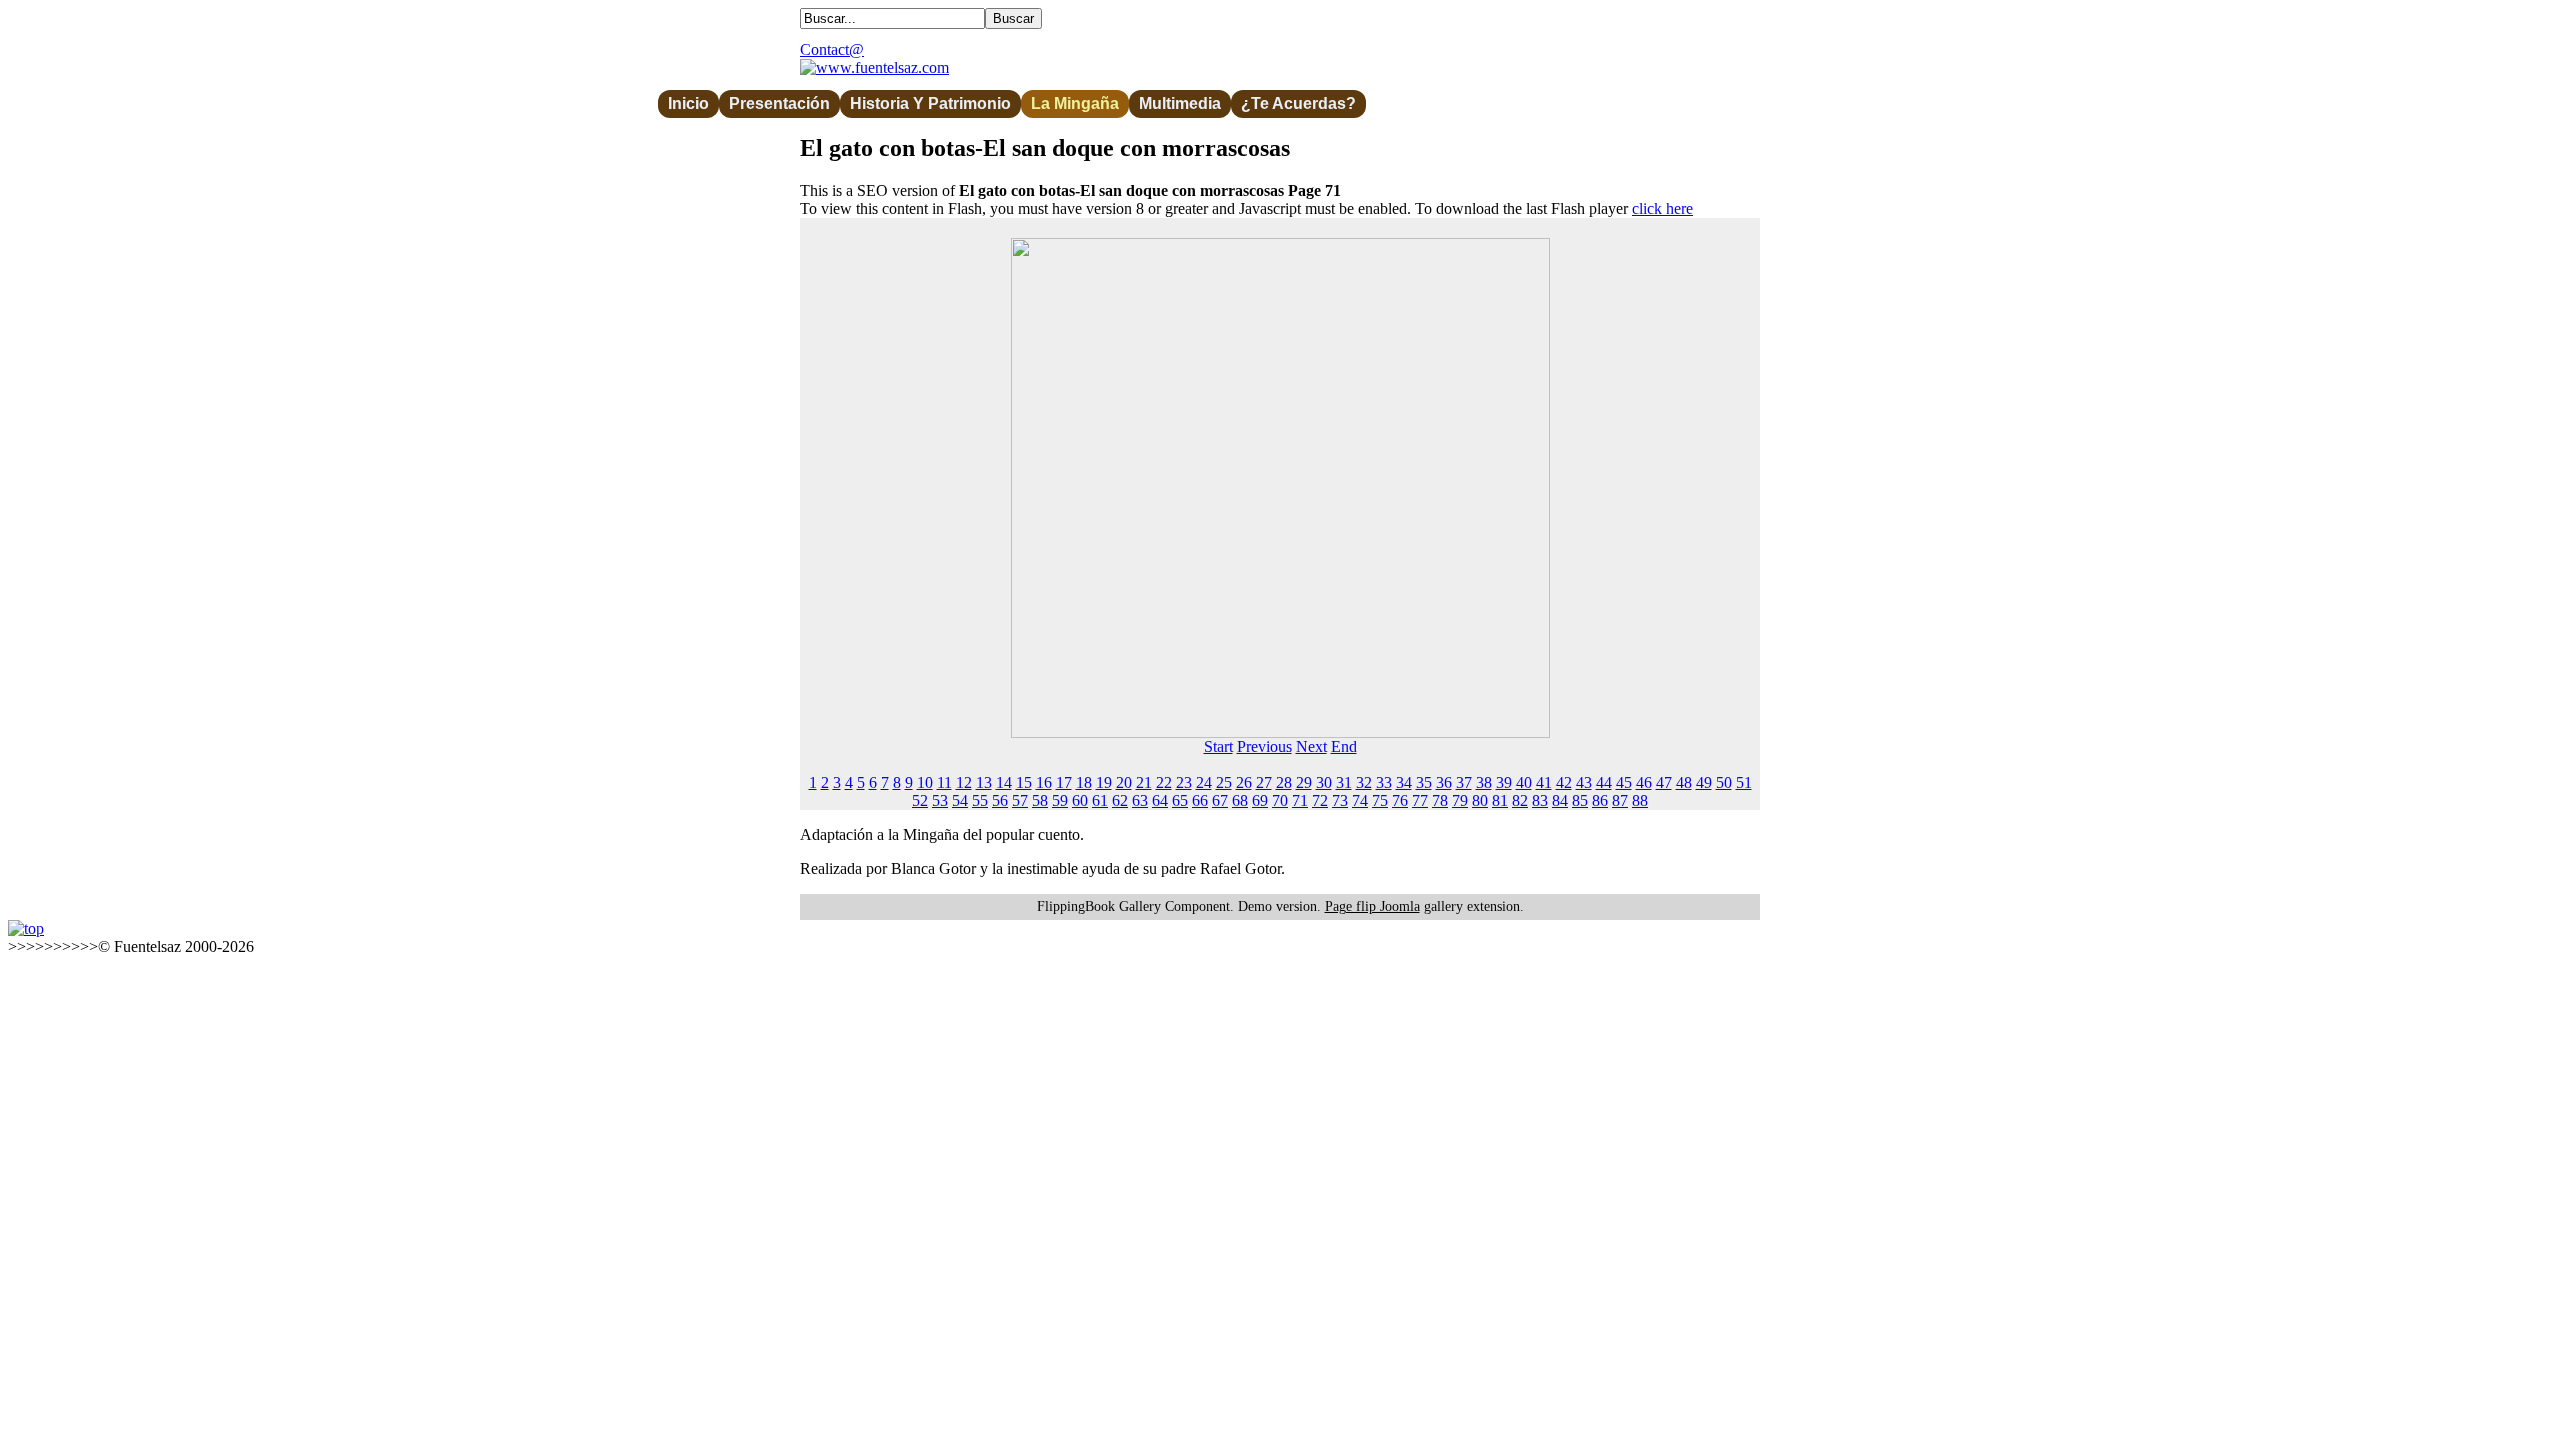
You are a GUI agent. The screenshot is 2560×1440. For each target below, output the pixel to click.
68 (1240, 800)
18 (1084, 782)
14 (1004, 782)
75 (1380, 800)
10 (925, 782)
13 (984, 782)
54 (960, 800)
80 (1480, 800)
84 (1560, 800)
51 (1744, 782)
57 (1020, 800)
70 (1280, 800)
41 (1544, 782)
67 (1220, 800)
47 (1664, 782)
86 (1600, 800)
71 (1300, 800)
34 (1404, 782)
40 (1524, 782)
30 (1324, 782)
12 (964, 782)
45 (1624, 782)
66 (1200, 800)
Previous (1264, 746)
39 (1504, 782)
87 (1620, 800)
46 (1644, 782)
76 (1400, 800)
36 (1444, 782)
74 (1360, 800)
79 (1460, 800)
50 (1724, 782)
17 (1064, 782)
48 (1684, 782)
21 (1144, 782)
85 (1580, 800)
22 (1164, 782)
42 (1564, 782)
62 (1120, 800)
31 (1344, 782)
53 (940, 800)
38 (1484, 782)
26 (1244, 782)
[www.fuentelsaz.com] (874, 67)
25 (1224, 782)
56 (1000, 800)
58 (1040, 800)
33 (1384, 782)
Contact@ (832, 49)
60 (1080, 800)
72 (1320, 800)
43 (1584, 782)
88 (1640, 800)
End (1344, 746)
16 (1044, 782)
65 (1180, 800)
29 (1304, 782)
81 (1500, 800)
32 (1364, 782)
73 (1340, 800)
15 (1024, 782)
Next (1311, 746)
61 (1100, 800)
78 (1440, 800)
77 (1420, 800)
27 (1264, 782)
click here (1662, 208)
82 (1520, 800)
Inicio (688, 103)
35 (1424, 782)
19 (1104, 782)
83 (1540, 800)
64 (1160, 800)
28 (1284, 782)
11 (944, 782)
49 (1704, 782)
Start (1218, 746)
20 (1124, 782)
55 (980, 800)
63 (1140, 800)
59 (1060, 800)
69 (1260, 800)
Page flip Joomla (1372, 906)
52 (920, 800)
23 (1184, 782)
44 (1604, 782)
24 (1204, 782)
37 (1464, 782)
